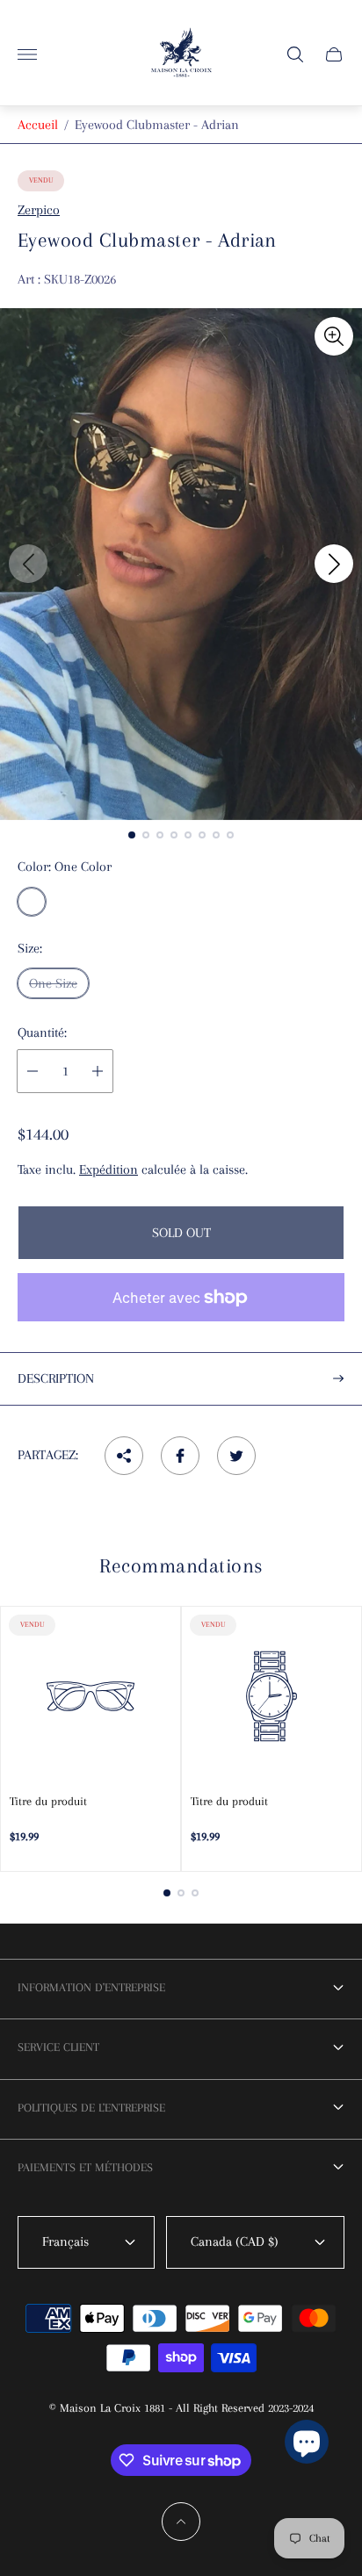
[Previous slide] (28, 564)
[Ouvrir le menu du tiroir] (27, 54)
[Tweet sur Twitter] (236, 1456)
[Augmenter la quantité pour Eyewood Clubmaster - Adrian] (98, 1071)
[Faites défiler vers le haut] (181, 2522)
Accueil (38, 125)
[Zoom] (334, 336)
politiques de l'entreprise (91, 2108)
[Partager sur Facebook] (180, 1456)
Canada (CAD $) (235, 2241)
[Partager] (124, 1456)
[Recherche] (295, 54)
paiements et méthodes (85, 2167)
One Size (53, 983)
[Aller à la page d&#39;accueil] (181, 54)
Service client (58, 2047)
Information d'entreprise (91, 1987)
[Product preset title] (90, 1696)
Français (65, 2241)
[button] (132, 835)
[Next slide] (334, 564)
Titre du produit (48, 1801)
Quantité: (42, 1033)
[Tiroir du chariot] (334, 54)
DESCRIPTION (56, 1378)
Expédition (109, 1169)
